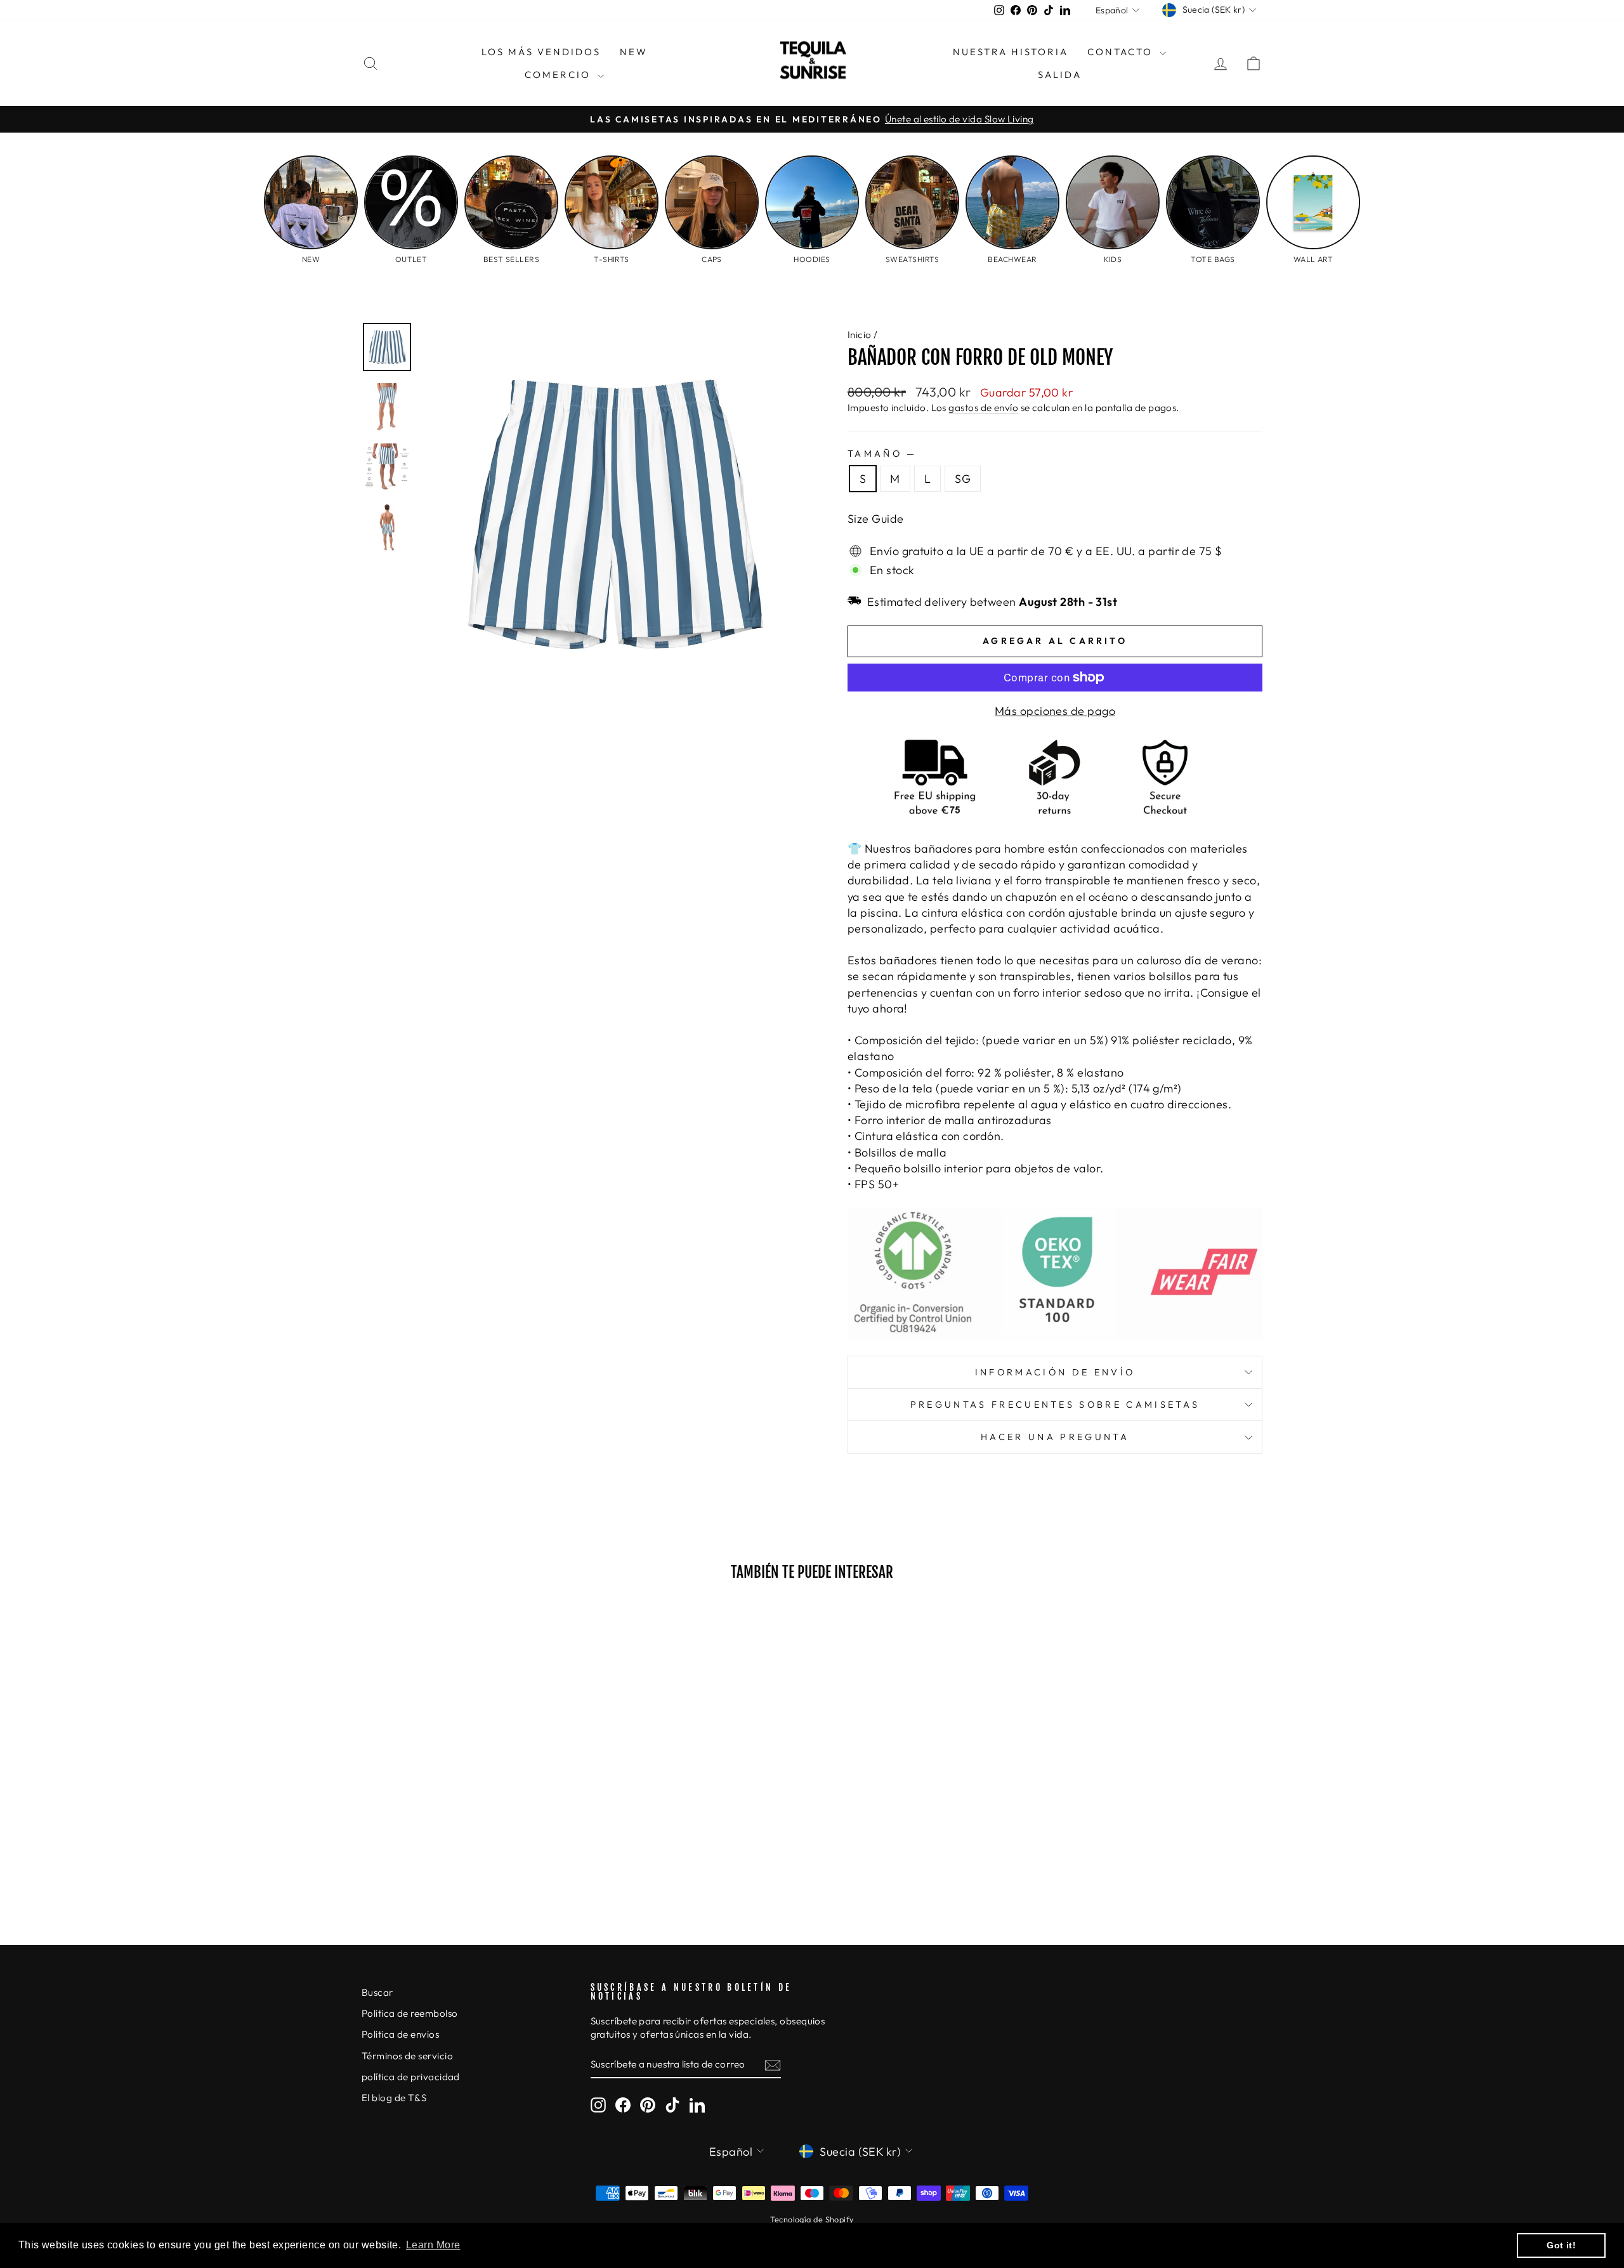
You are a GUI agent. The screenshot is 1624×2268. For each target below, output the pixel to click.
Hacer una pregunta (1055, 1437)
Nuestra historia (1011, 52)
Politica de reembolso (409, 2013)
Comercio (560, 75)
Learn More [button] (433, 2245)
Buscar (377, 1992)
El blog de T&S (394, 2098)
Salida (1060, 75)
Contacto (1122, 52)
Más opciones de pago (1055, 711)
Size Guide (876, 519)
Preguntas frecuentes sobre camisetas (1055, 1405)
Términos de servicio (407, 2056)
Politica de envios (400, 2034)
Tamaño (881, 454)
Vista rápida (469, 1811)
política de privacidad (411, 2077)
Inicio (860, 335)
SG (963, 479)
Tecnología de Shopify (812, 2219)
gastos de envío (983, 408)
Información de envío (1055, 1372)
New (634, 52)
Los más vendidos (541, 52)
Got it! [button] (1561, 2245)
